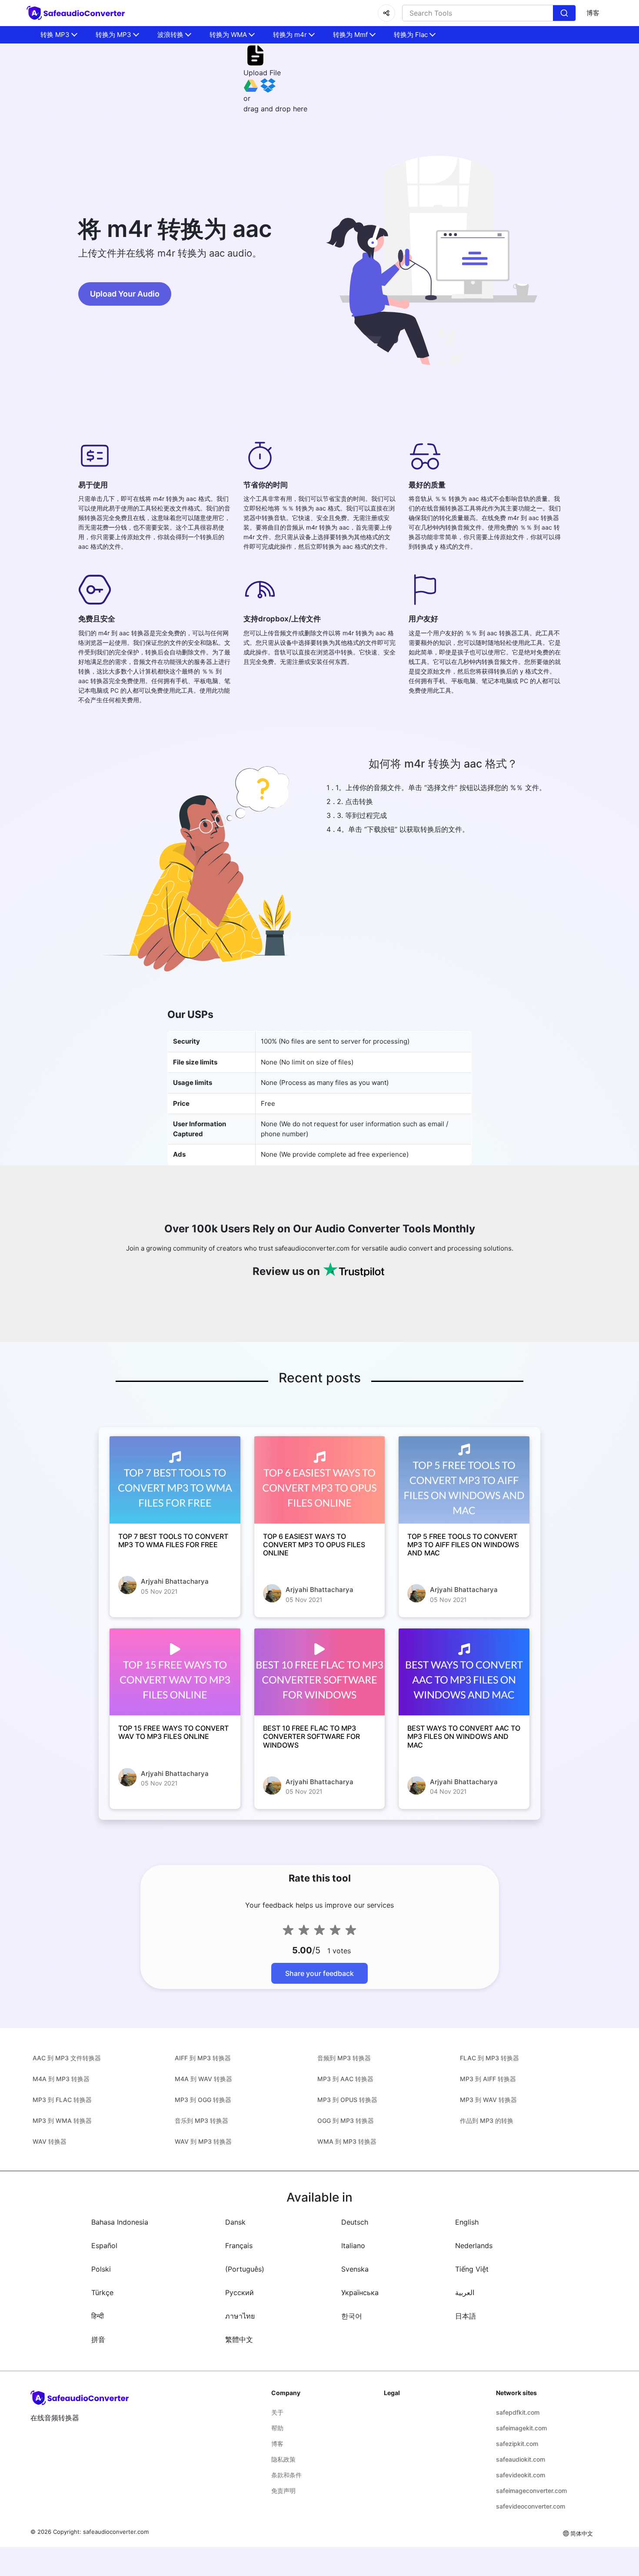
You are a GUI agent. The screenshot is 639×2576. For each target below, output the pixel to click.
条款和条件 (286, 2475)
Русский (240, 2292)
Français (239, 2246)
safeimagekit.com (521, 2428)
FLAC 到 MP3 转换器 (489, 2058)
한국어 (352, 2316)
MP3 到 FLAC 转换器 (62, 2100)
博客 (593, 13)
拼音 (98, 2339)
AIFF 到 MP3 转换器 (203, 2058)
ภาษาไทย (240, 2316)
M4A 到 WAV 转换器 (203, 2079)
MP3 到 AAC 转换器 (345, 2079)
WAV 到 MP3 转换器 (203, 2141)
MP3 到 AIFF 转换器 (488, 2079)
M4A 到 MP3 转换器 (61, 2079)
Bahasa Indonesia (120, 2222)
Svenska (355, 2269)
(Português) (245, 2269)
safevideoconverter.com (531, 2506)
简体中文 (582, 2533)
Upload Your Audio (125, 294)
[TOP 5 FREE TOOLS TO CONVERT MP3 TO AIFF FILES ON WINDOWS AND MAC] (464, 1480)
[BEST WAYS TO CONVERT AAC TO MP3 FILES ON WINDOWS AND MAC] (464, 1672)
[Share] (386, 13)
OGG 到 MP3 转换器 (346, 2121)
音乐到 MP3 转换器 (201, 2121)
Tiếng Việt (472, 2269)
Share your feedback (319, 1973)
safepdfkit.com (518, 2412)
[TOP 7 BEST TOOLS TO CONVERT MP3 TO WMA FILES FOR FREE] (175, 1480)
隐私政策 (283, 2459)
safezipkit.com (517, 2444)
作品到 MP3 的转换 (487, 2121)
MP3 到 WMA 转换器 (62, 2121)
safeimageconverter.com (531, 2491)
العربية (465, 2292)
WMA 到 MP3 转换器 (347, 2141)
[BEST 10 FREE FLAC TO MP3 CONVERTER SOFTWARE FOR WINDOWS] (320, 1672)
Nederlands (474, 2246)
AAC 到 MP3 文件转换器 (67, 2058)
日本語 (466, 2316)
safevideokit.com (521, 2475)
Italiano (353, 2246)
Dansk (235, 2222)
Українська (360, 2292)
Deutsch (355, 2222)
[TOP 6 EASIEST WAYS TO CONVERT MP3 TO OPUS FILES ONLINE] (320, 1480)
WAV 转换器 (50, 2141)
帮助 (277, 2428)
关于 (277, 2412)
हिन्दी (98, 2316)
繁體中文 (239, 2339)
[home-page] (77, 13)
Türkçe (102, 2292)
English (467, 2222)
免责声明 (283, 2491)
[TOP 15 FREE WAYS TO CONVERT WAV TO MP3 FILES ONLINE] (175, 1672)
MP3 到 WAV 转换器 (488, 2100)
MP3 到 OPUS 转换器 (347, 2100)
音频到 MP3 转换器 (344, 2058)
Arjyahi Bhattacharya (175, 1581)
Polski (101, 2269)
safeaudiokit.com (521, 2459)
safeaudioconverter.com (116, 2532)
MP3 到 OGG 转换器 (203, 2100)
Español (104, 2246)
